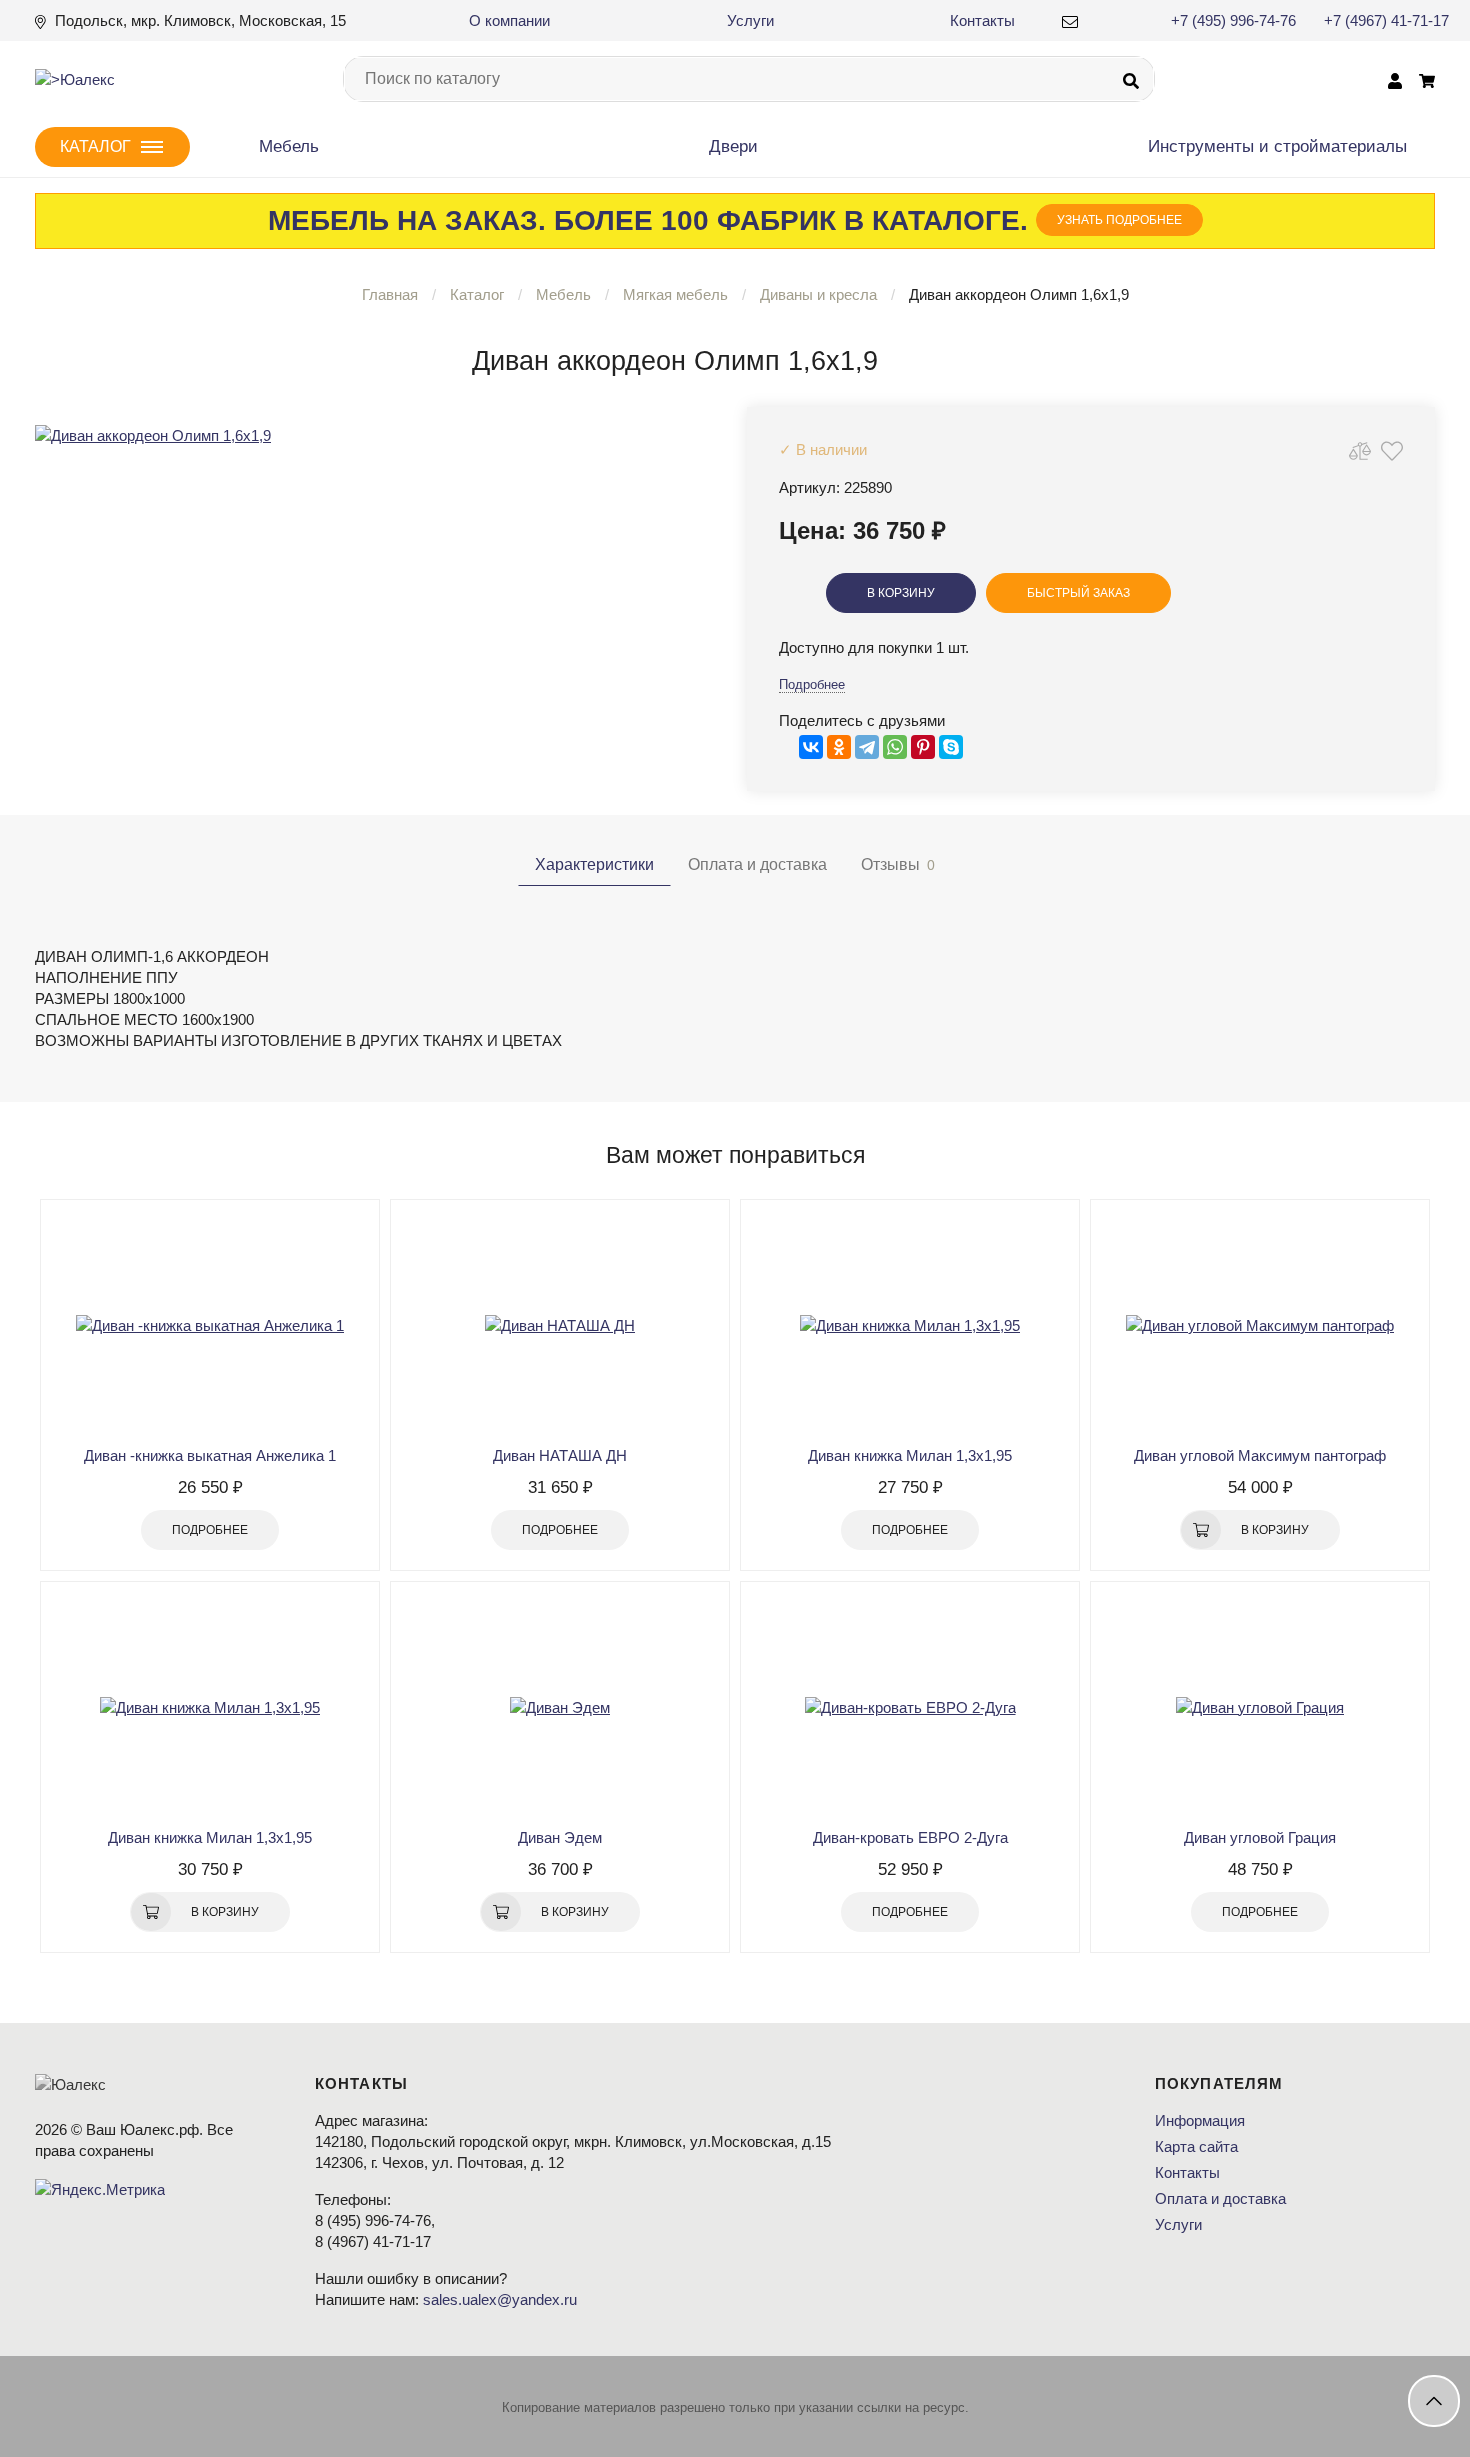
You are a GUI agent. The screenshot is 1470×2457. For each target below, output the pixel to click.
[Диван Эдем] (560, 1707)
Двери (733, 146)
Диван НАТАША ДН (560, 1455)
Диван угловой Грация (1260, 1837)
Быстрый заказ (1078, 593)
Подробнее (812, 684)
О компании (509, 20)
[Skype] (951, 747)
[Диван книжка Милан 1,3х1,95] (910, 1325)
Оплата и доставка (1220, 2198)
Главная (390, 294)
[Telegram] (867, 747)
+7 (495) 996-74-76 (1233, 20)
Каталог (477, 294)
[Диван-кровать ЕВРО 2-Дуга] (910, 1707)
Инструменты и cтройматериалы (1277, 146)
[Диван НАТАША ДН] (560, 1325)
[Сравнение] (1360, 450)
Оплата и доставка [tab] (757, 864)
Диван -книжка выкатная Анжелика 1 (210, 1455)
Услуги (750, 20)
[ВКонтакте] (811, 747)
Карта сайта (1196, 2146)
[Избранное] (1392, 450)
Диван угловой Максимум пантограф (1260, 1455)
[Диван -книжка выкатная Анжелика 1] (210, 1325)
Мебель (289, 146)
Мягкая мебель (675, 294)
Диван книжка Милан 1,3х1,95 (910, 1455)
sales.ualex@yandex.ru (500, 2299)
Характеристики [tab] (594, 864)
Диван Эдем (560, 1837)
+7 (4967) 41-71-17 (1386, 20)
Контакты (982, 20)
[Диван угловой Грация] (1260, 1707)
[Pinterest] (923, 747)
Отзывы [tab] (898, 864)
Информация (1200, 2120)
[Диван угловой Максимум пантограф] (1260, 1325)
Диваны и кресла (818, 294)
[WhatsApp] (895, 747)
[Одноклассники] (839, 747)
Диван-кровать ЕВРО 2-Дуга (910, 1837)
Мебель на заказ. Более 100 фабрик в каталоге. (725, 220)
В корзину (901, 593)
